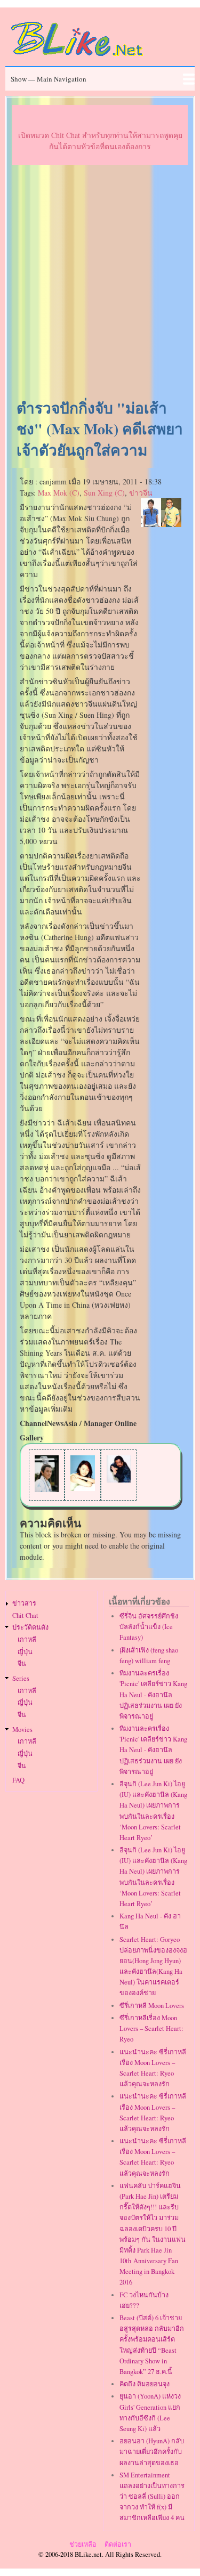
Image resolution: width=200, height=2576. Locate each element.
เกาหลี (27, 1639)
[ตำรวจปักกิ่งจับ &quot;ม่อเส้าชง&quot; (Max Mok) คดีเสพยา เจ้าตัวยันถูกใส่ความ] (161, 524)
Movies (22, 1730)
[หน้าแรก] (77, 58)
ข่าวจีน (141, 493)
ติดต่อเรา (118, 2544)
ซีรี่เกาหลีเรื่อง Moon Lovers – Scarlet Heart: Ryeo (151, 2028)
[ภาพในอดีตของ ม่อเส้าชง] (47, 1489)
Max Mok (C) (59, 493)
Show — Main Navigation (49, 79)
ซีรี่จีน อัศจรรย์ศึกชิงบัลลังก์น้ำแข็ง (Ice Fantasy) (149, 1627)
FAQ (18, 1780)
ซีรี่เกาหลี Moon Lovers (152, 2006)
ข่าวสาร (24, 1603)
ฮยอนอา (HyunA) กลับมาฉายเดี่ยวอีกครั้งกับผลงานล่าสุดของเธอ (152, 2452)
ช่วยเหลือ (83, 2544)
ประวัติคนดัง (30, 1627)
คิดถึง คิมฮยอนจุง (145, 2384)
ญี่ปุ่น (25, 1652)
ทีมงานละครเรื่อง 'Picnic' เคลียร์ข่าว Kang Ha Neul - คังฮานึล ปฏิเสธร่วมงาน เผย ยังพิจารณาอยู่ (153, 1695)
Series (21, 1678)
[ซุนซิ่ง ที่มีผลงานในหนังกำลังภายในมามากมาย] (119, 1480)
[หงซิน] (82, 1488)
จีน (22, 1663)
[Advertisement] (100, 283)
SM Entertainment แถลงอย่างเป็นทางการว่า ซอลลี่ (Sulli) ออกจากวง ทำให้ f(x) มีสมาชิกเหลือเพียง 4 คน (152, 2497)
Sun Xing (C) (104, 493)
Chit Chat (25, 1615)
